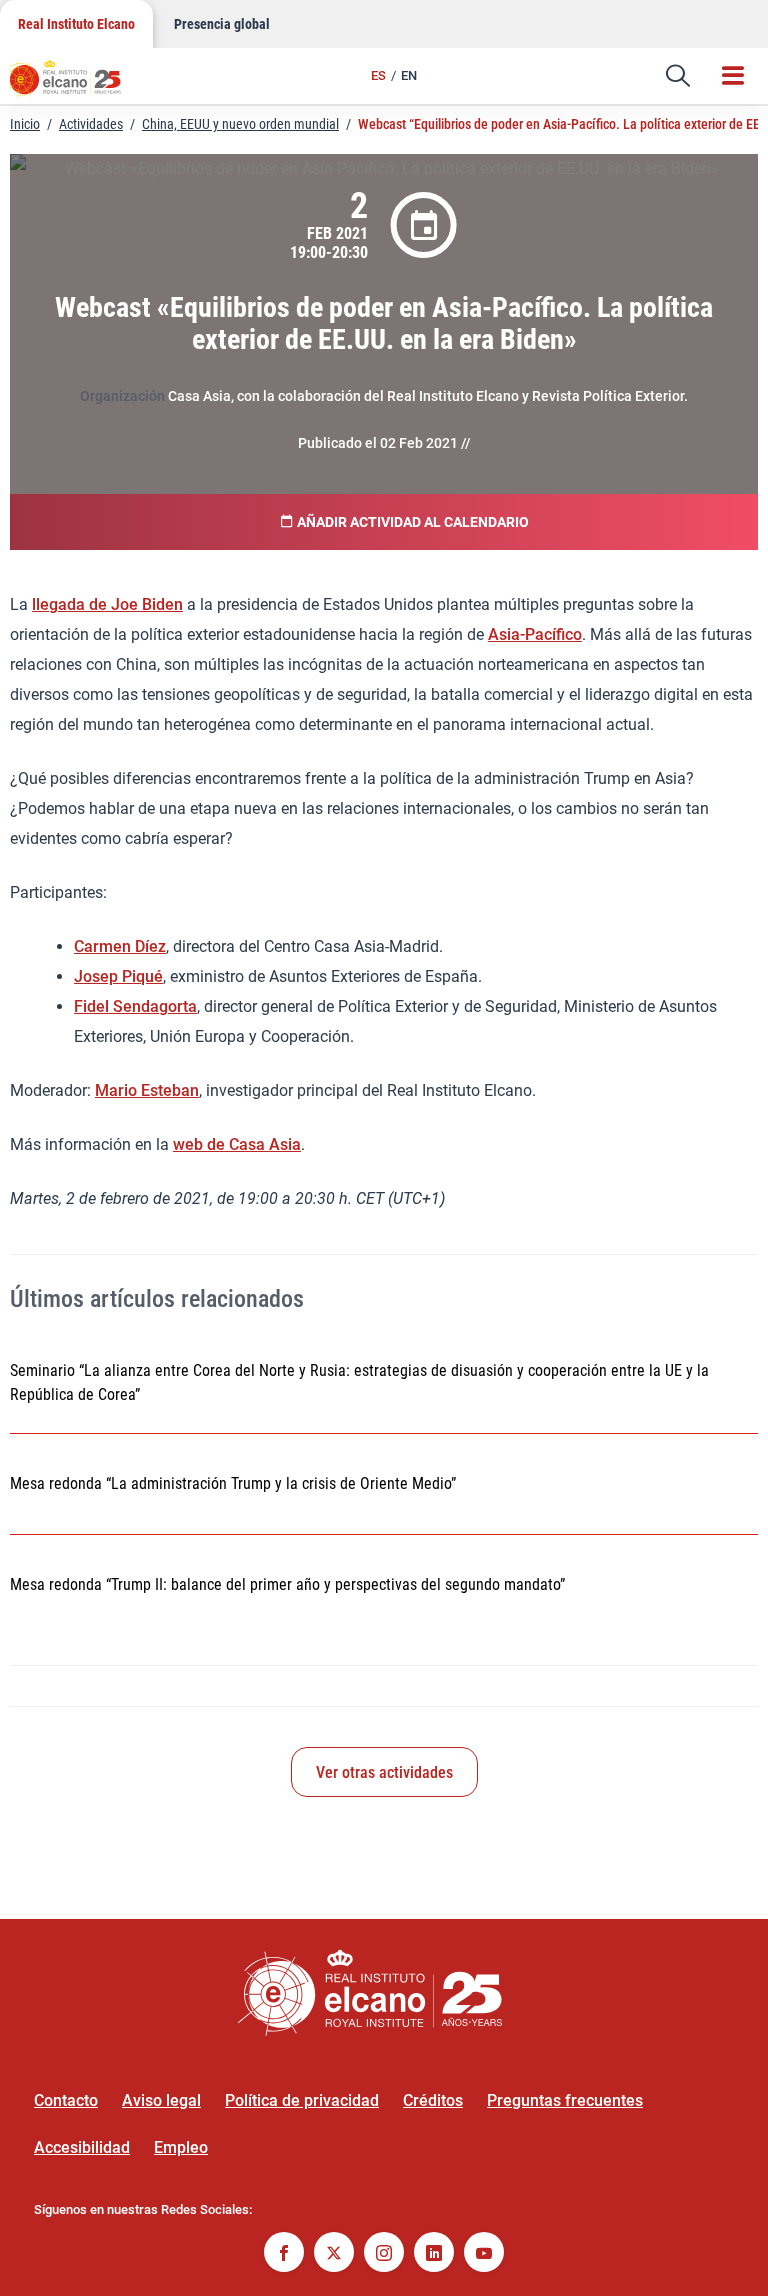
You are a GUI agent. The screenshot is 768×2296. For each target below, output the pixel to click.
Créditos (433, 2100)
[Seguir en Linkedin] (434, 2254)
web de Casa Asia (237, 1144)
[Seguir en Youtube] (484, 2254)
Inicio (25, 124)
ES (378, 75)
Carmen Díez (120, 946)
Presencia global (222, 24)
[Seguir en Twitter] (334, 2254)
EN (409, 75)
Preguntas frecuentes (565, 2100)
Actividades (91, 124)
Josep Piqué (118, 976)
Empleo (181, 2147)
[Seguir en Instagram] (384, 2254)
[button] (678, 76)
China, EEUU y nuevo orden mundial (240, 124)
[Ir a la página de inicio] (75, 85)
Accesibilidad (82, 2147)
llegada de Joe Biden (107, 604)
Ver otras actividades (384, 1772)
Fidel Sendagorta (135, 1006)
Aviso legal (161, 2100)
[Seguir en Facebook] (284, 2254)
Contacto (66, 2100)
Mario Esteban (147, 1090)
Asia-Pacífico (535, 634)
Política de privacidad (302, 2100)
